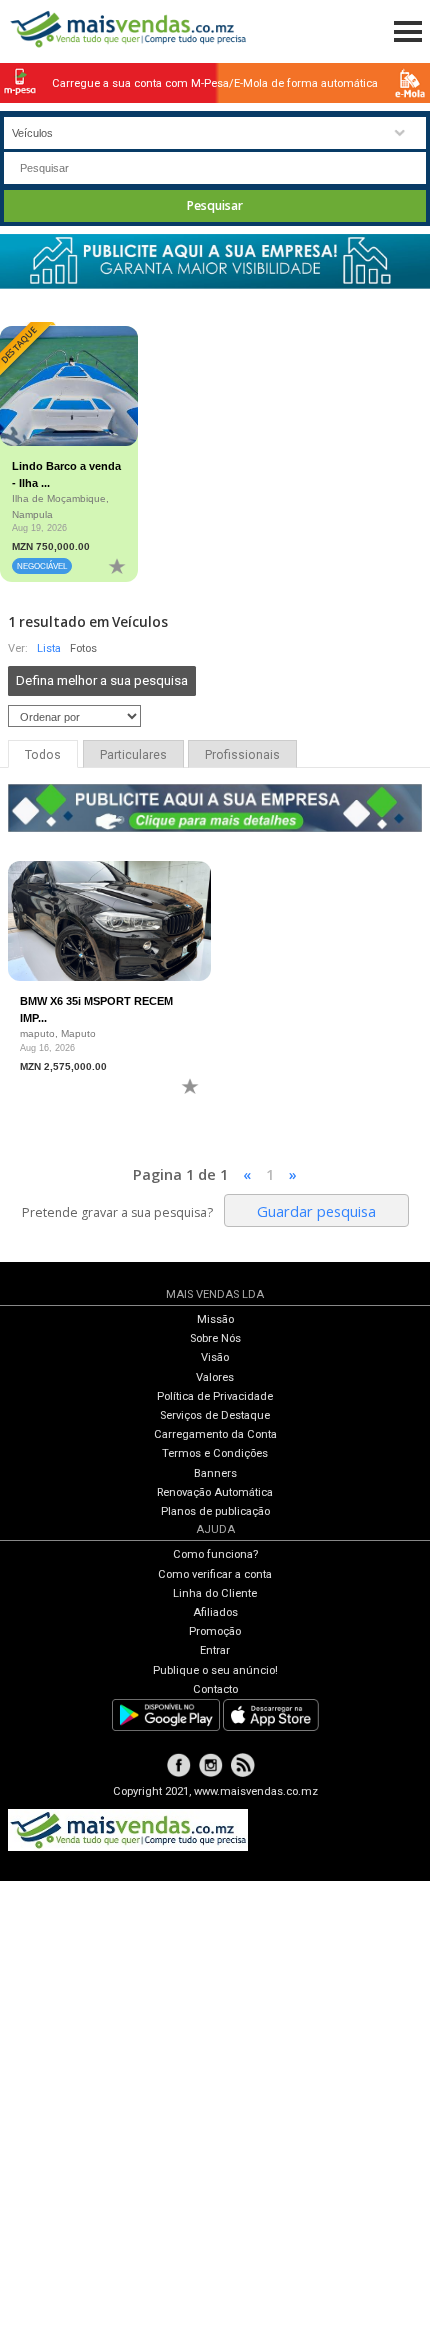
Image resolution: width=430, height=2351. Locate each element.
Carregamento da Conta (215, 1434)
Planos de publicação (215, 1511)
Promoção (215, 1631)
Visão (215, 1357)
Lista (49, 648)
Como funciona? (215, 1554)
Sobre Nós (215, 1338)
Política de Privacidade (215, 1396)
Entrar (215, 1650)
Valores (215, 1377)
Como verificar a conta (215, 1574)
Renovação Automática (215, 1492)
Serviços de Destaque (215, 1415)
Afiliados (215, 1612)
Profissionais (242, 755)
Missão (215, 1319)
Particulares (133, 755)
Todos (43, 755)
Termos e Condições (215, 1453)
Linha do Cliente (215, 1593)
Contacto (215, 1689)
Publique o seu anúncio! (215, 1670)
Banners (215, 1473)
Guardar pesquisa (316, 1211)
